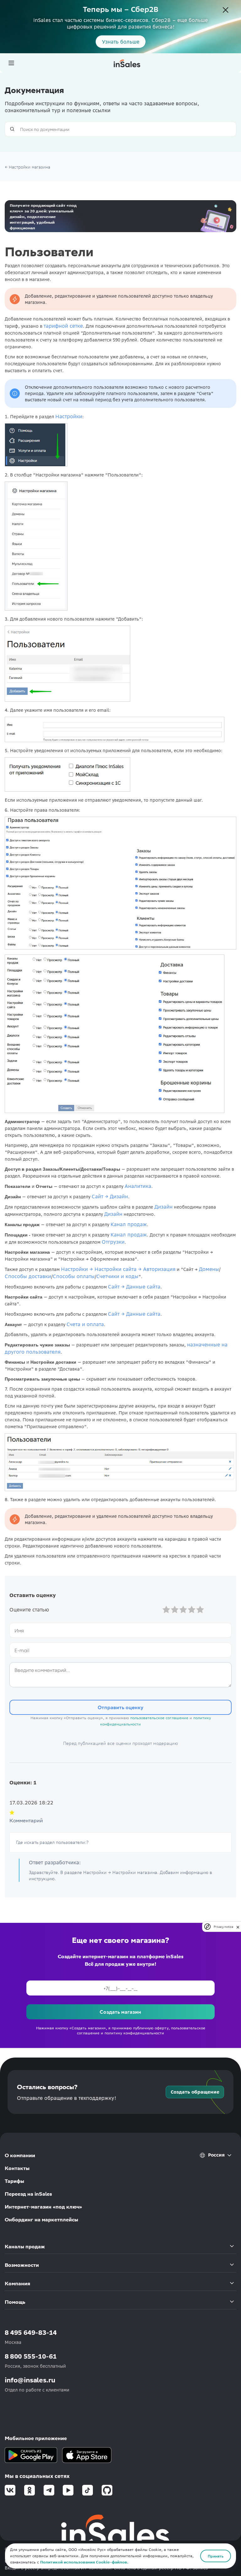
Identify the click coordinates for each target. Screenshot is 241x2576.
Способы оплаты (74, 1276)
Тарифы (14, 2181)
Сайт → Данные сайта (134, 1287)
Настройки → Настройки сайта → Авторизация (118, 1269)
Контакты (17, 2168)
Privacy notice (223, 1927)
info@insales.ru (30, 2380)
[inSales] (127, 63)
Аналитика (138, 1186)
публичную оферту (151, 2028)
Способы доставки (28, 1276)
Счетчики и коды (117, 1276)
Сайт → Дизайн (110, 1196)
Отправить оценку (120, 1707)
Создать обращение (195, 2092)
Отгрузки (113, 1242)
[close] (238, 1927)
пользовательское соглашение (159, 1718)
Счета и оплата (85, 1324)
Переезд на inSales (28, 2194)
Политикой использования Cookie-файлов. (84, 2562)
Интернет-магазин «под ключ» (43, 2207)
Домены (209, 1269)
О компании (20, 2155)
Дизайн (163, 1207)
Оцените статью (29, 1610)
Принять (216, 2556)
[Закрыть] (226, 11)
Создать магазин (120, 2012)
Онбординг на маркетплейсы (41, 2220)
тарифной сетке (63, 326)
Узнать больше (121, 42)
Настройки (69, 416)
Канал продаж (129, 1224)
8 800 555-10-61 (31, 2356)
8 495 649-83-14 (31, 2332)
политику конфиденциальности (134, 2033)
